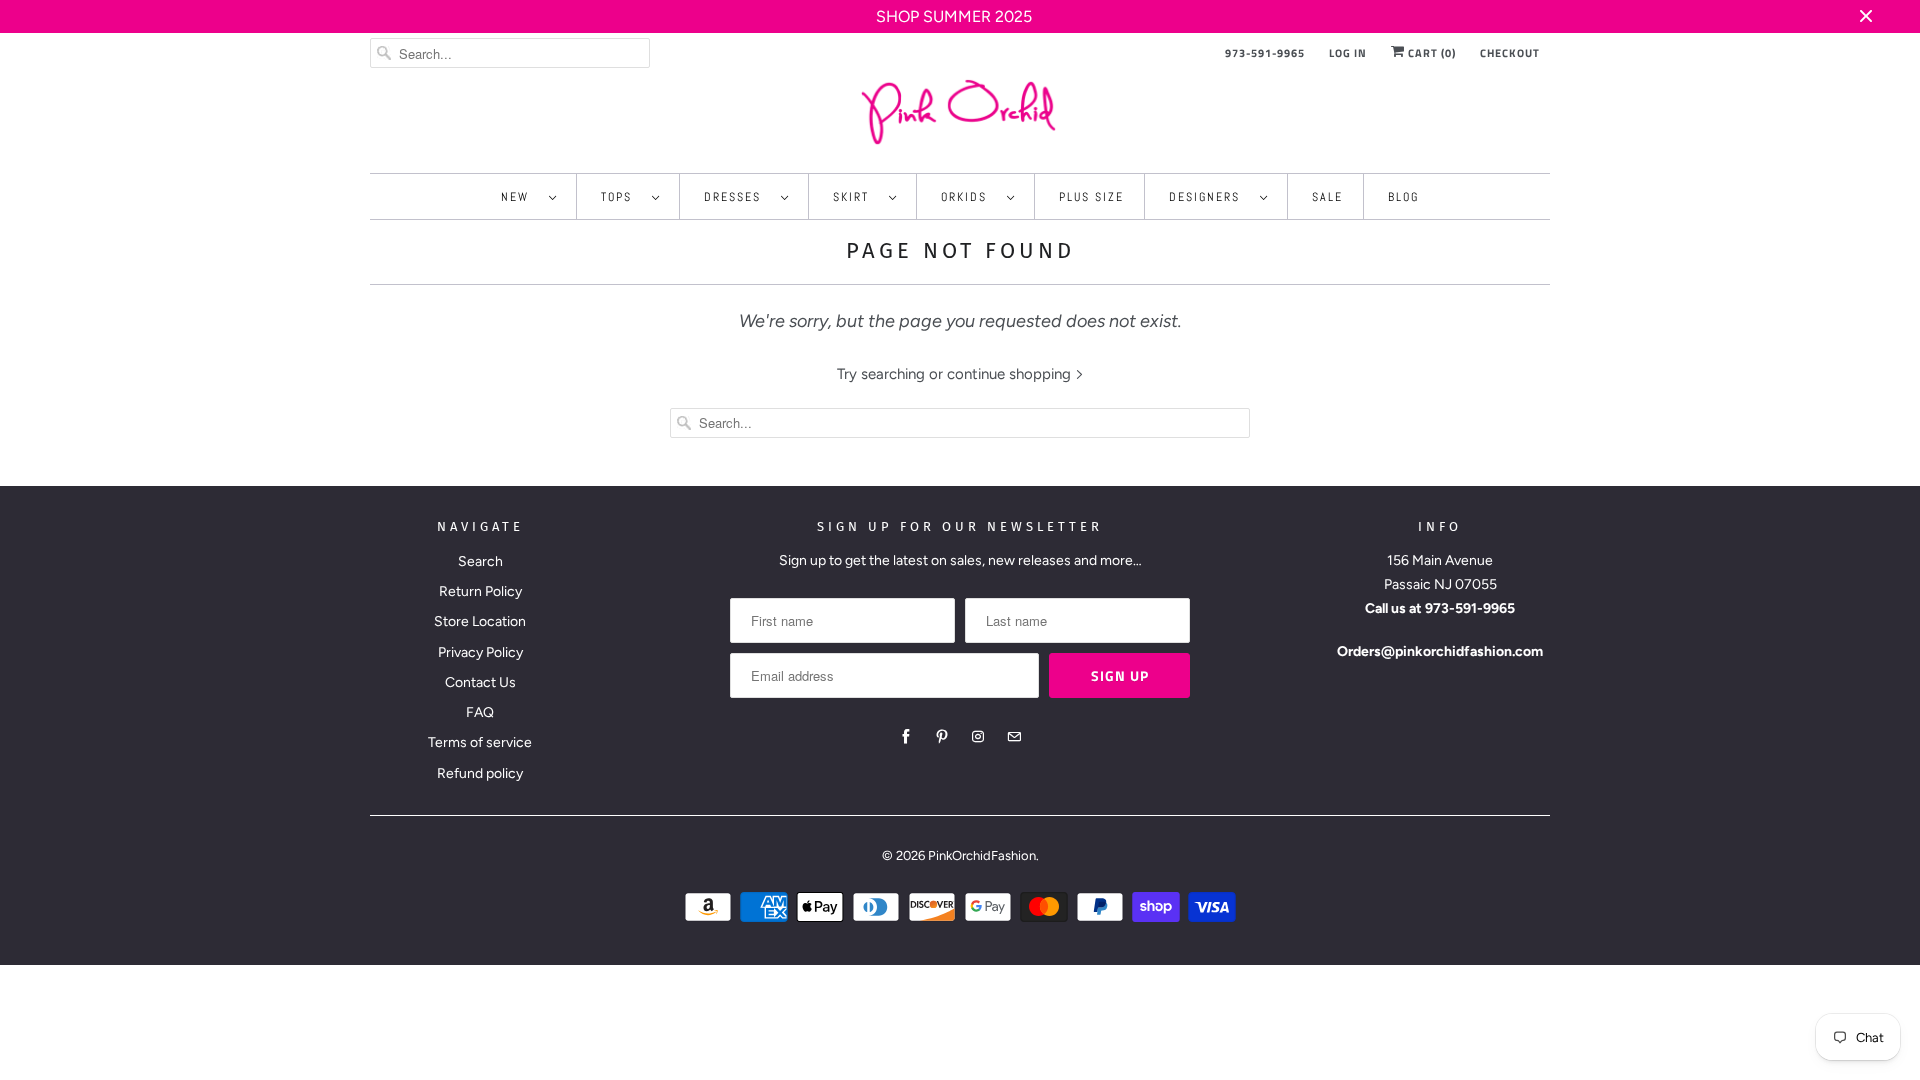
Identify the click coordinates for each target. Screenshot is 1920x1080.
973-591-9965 (1265, 53)
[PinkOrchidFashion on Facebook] (906, 737)
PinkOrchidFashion (982, 855)
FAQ (480, 712)
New (520, 197)
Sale (1327, 197)
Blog (1403, 197)
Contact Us (480, 682)
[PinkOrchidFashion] (960, 111)
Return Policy (480, 591)
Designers (1209, 197)
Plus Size (1091, 197)
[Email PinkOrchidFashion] (1014, 737)
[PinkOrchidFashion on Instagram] (978, 737)
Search (480, 561)
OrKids (969, 197)
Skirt (856, 197)
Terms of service (480, 742)
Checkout (1510, 53)
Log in (1348, 53)
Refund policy (480, 773)
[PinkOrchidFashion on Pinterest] (942, 737)
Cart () (1430, 53)
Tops (621, 197)
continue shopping (1011, 374)
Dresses (737, 197)
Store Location (480, 621)
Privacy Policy (480, 652)
